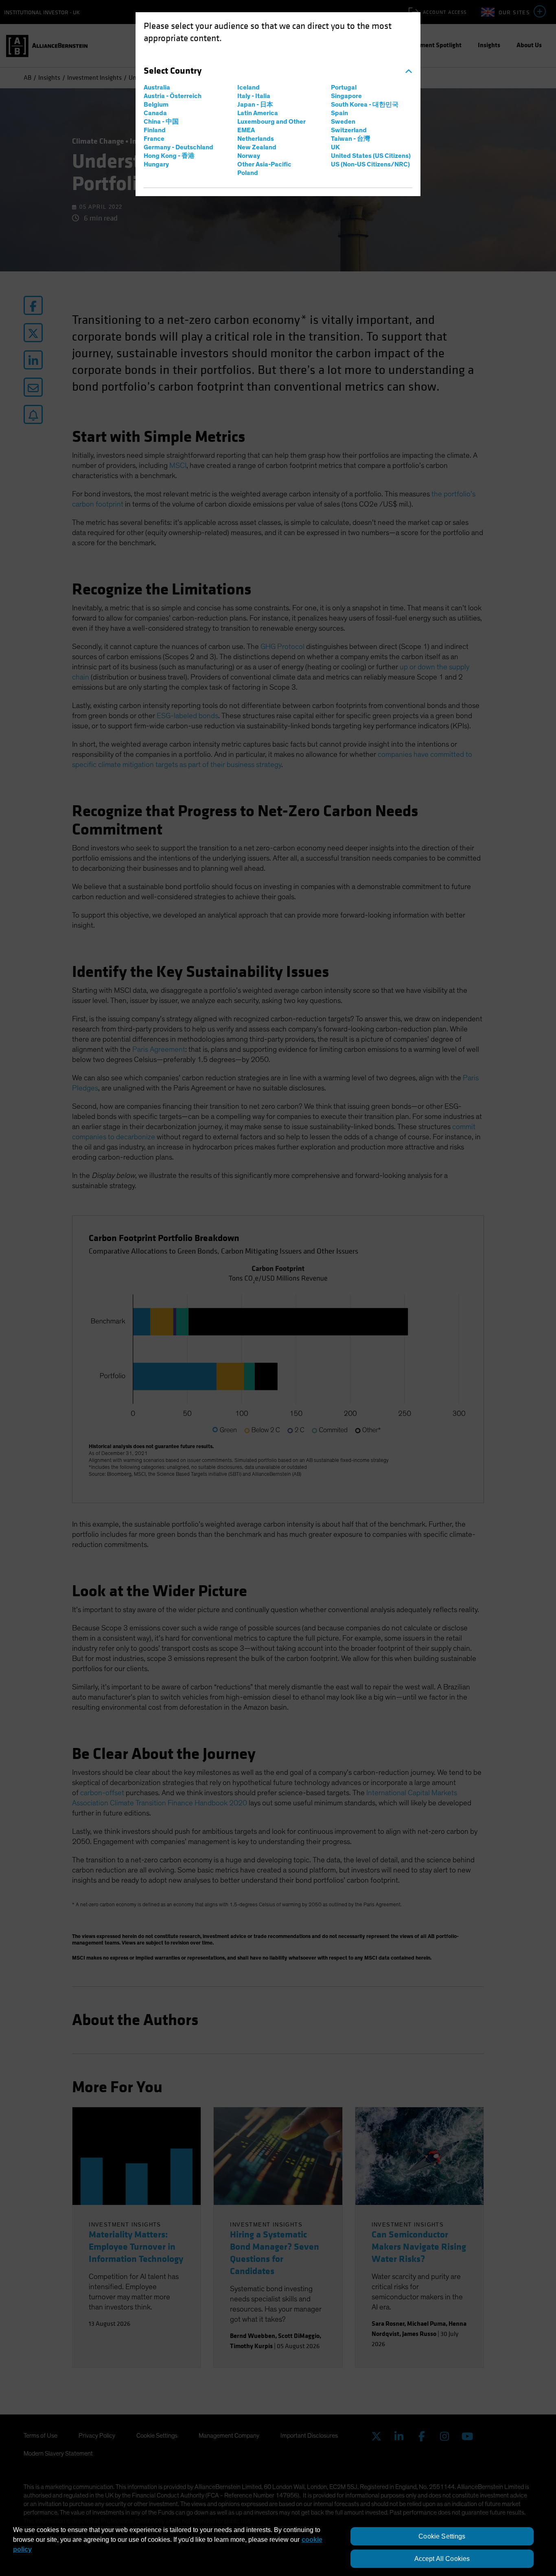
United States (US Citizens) (371, 156)
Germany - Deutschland (178, 147)
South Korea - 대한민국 (365, 105)
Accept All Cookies (442, 2559)
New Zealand (257, 147)
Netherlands (256, 139)
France (154, 139)
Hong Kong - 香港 (169, 156)
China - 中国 (161, 122)
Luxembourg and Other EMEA (271, 126)
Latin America (258, 113)
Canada (155, 113)
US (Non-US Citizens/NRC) (370, 164)
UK (335, 147)
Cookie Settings (442, 2536)
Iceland (248, 87)
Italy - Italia (254, 96)
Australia (157, 87)
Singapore (346, 96)
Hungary (156, 164)
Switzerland (349, 130)
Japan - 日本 (255, 105)
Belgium (156, 105)
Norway (249, 156)
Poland (248, 173)
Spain (339, 113)
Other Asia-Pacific (264, 164)
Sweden (343, 122)
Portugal (344, 87)
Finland (155, 130)
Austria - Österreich (173, 96)
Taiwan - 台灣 (350, 139)
